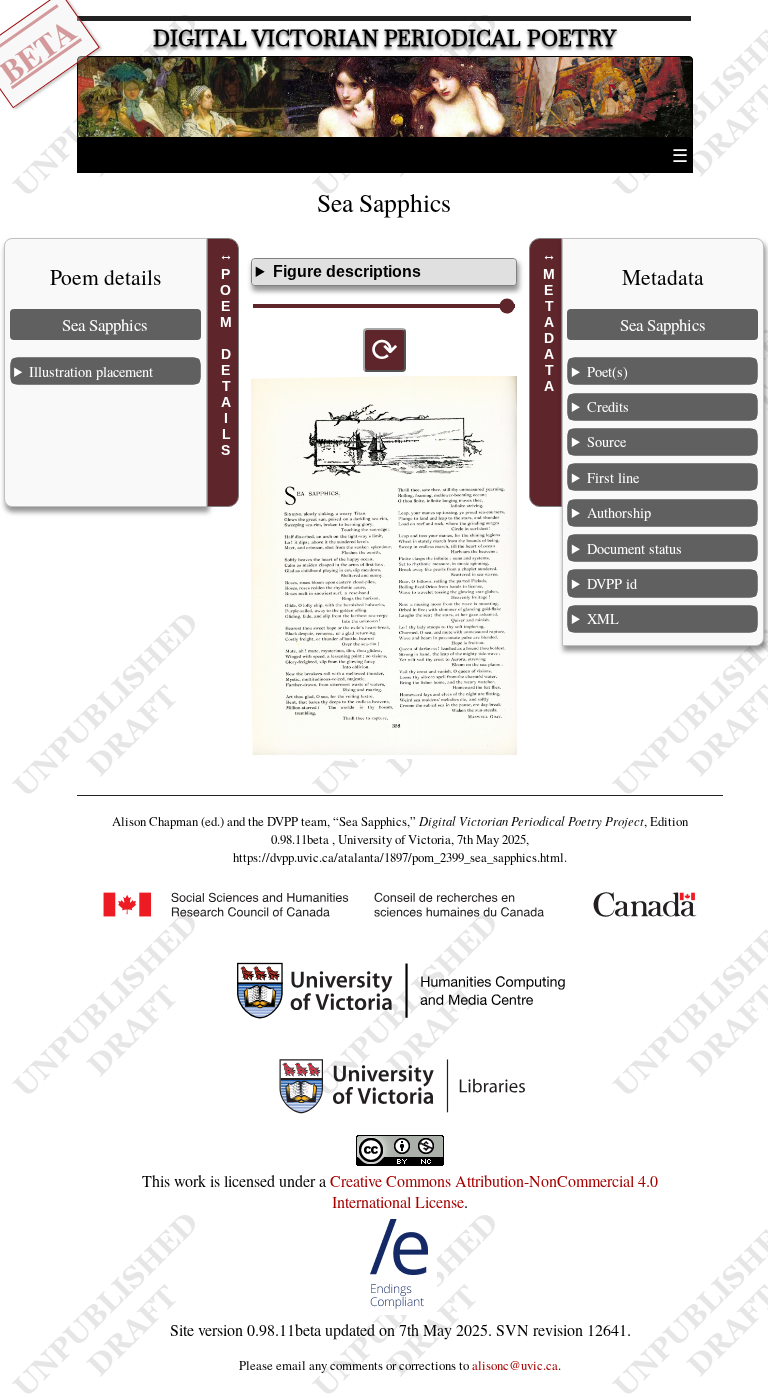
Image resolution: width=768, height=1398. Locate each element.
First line (613, 477)
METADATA (549, 330)
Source (606, 441)
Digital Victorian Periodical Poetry (384, 38)
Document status (634, 548)
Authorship (619, 512)
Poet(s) (607, 371)
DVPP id (612, 583)
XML (603, 618)
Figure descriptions (347, 271)
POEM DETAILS (226, 362)
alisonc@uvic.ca (515, 1365)
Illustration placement (91, 371)
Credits (608, 406)
